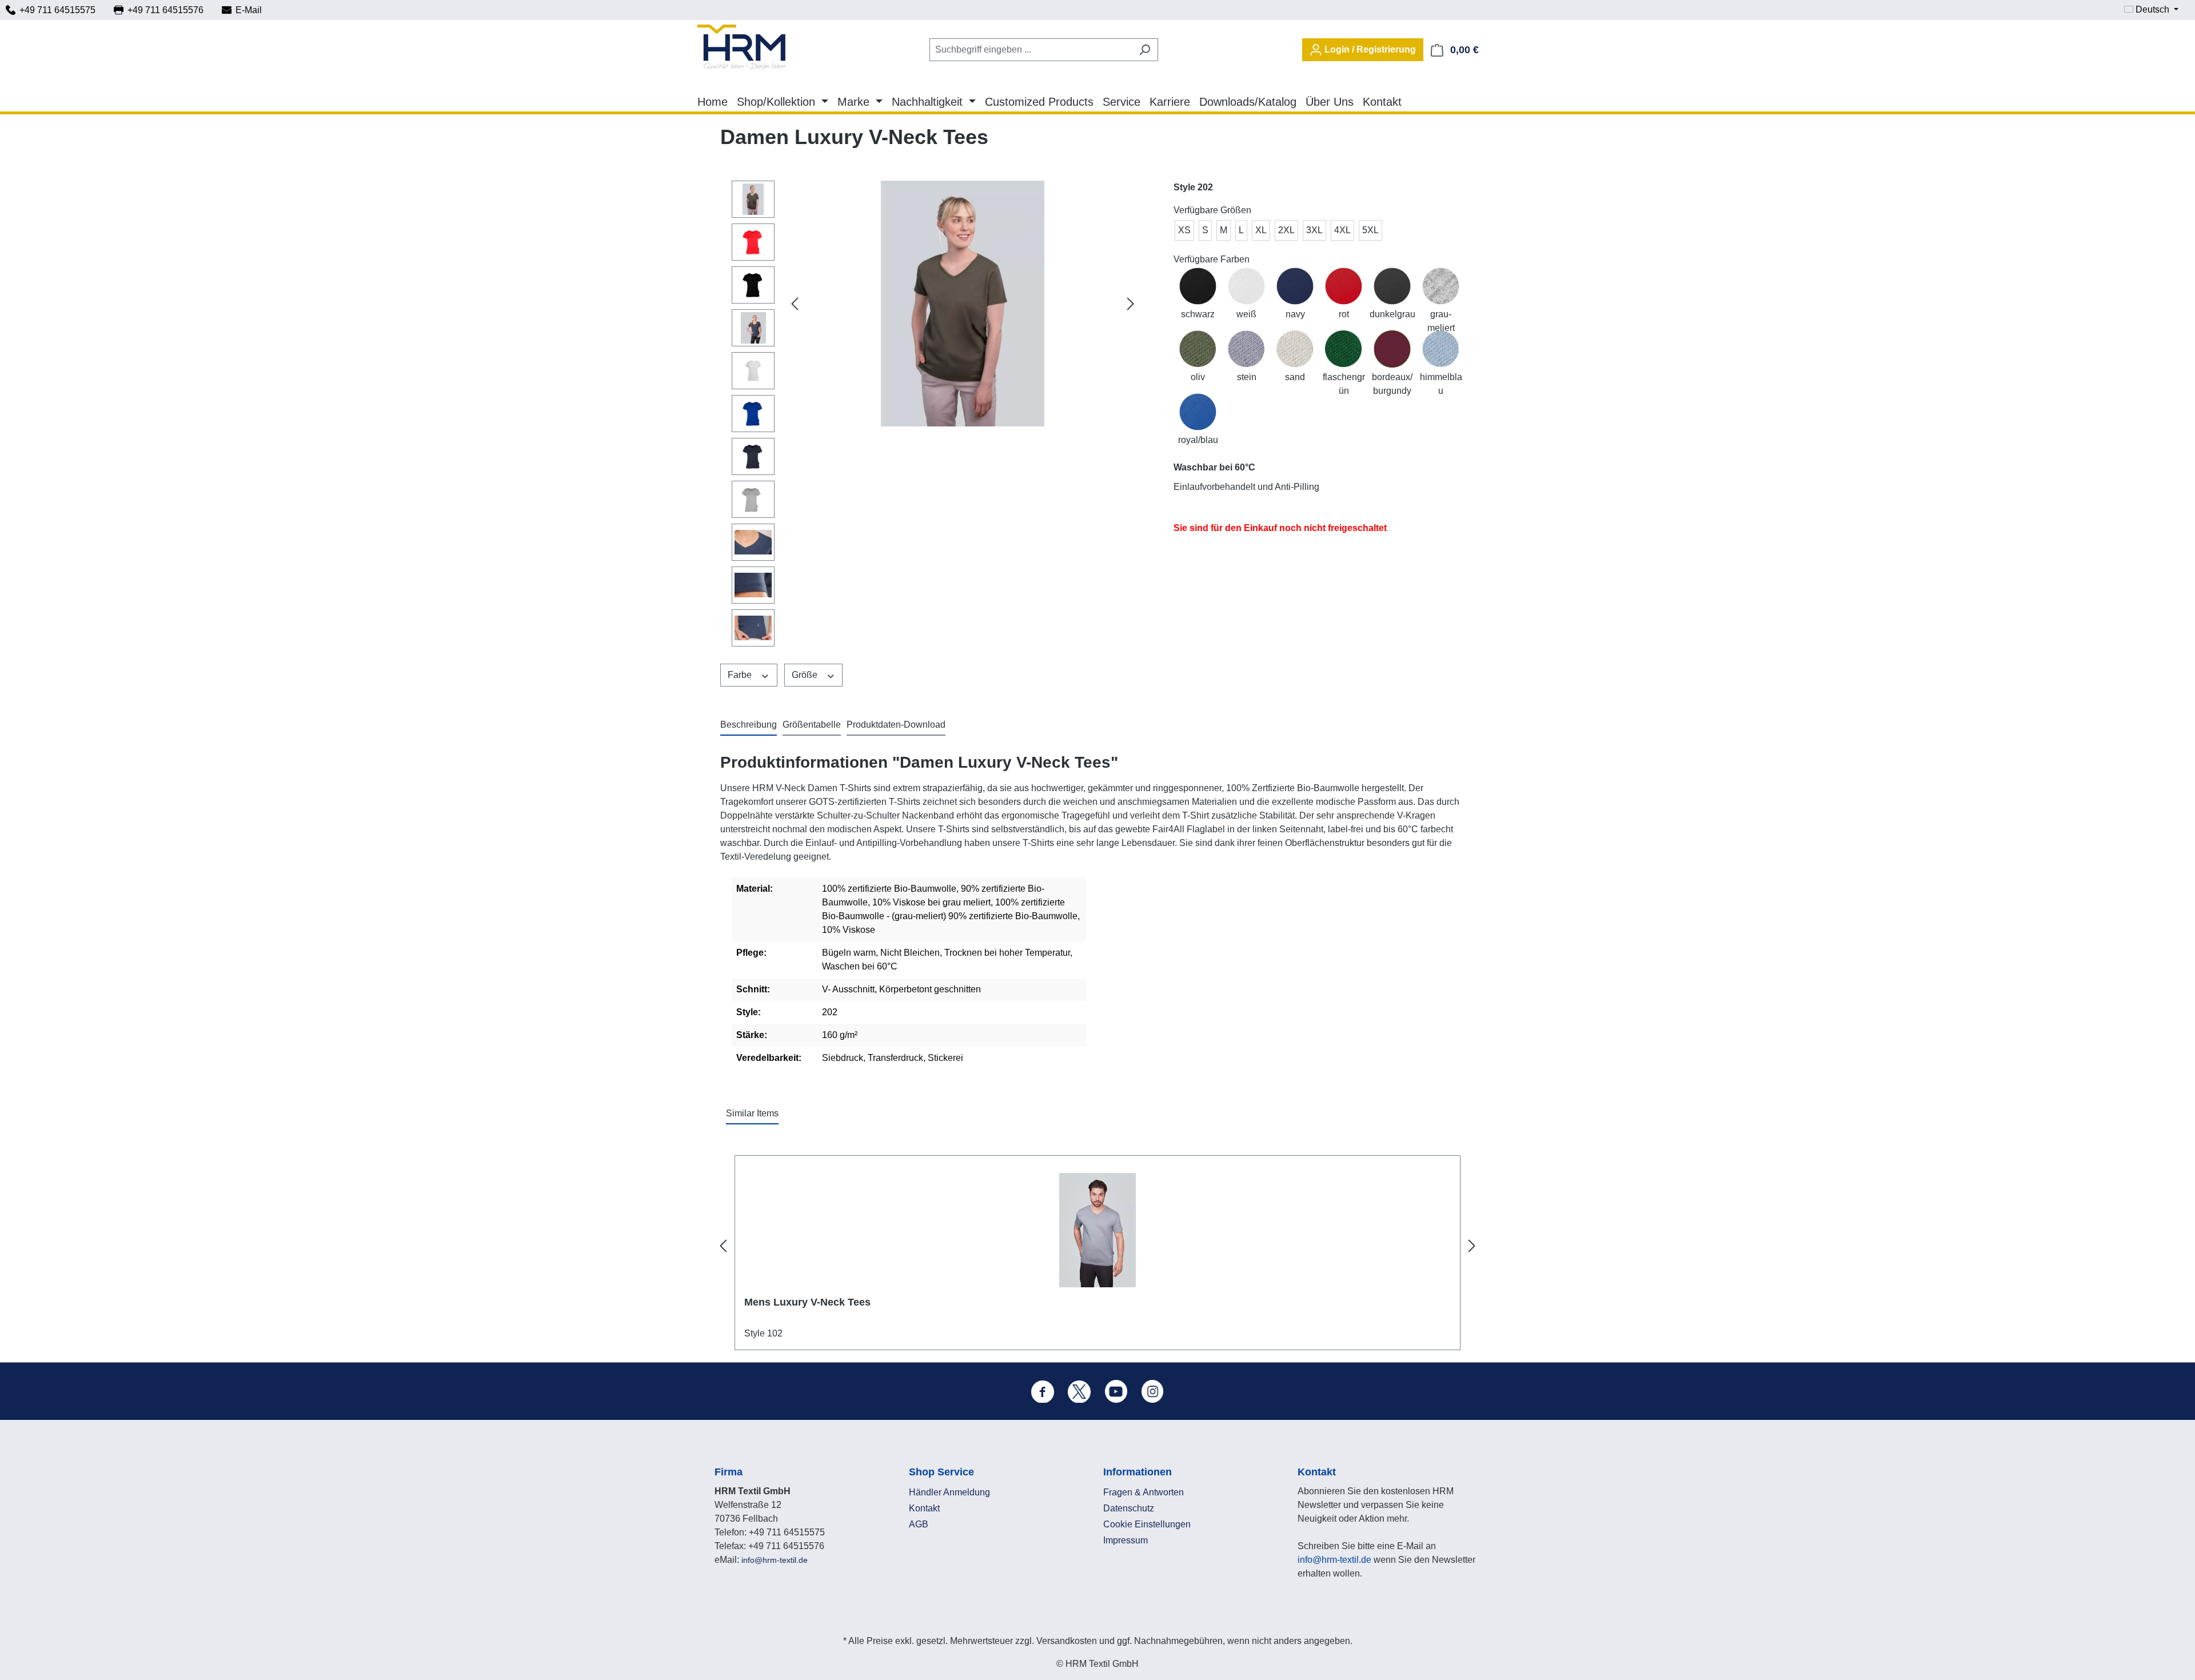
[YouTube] (1116, 1391)
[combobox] (1031, 50)
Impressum (1126, 1540)
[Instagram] (1152, 1391)
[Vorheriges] (795, 304)
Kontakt (924, 1508)
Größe (806, 675)
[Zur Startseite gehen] (741, 47)
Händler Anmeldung (949, 1492)
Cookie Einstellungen (1147, 1524)
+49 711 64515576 (165, 10)
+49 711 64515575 (57, 10)
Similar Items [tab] (752, 1113)
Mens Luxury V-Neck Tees (807, 1302)
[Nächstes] (1131, 304)
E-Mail (249, 10)
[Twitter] (1079, 1391)
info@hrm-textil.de (775, 1560)
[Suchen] (1145, 50)
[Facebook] (1043, 1391)
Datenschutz (1129, 1508)
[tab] (749, 725)
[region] (935, 416)
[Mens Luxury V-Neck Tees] (1097, 1230)
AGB (919, 1524)
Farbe (741, 675)
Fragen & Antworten (1144, 1492)
